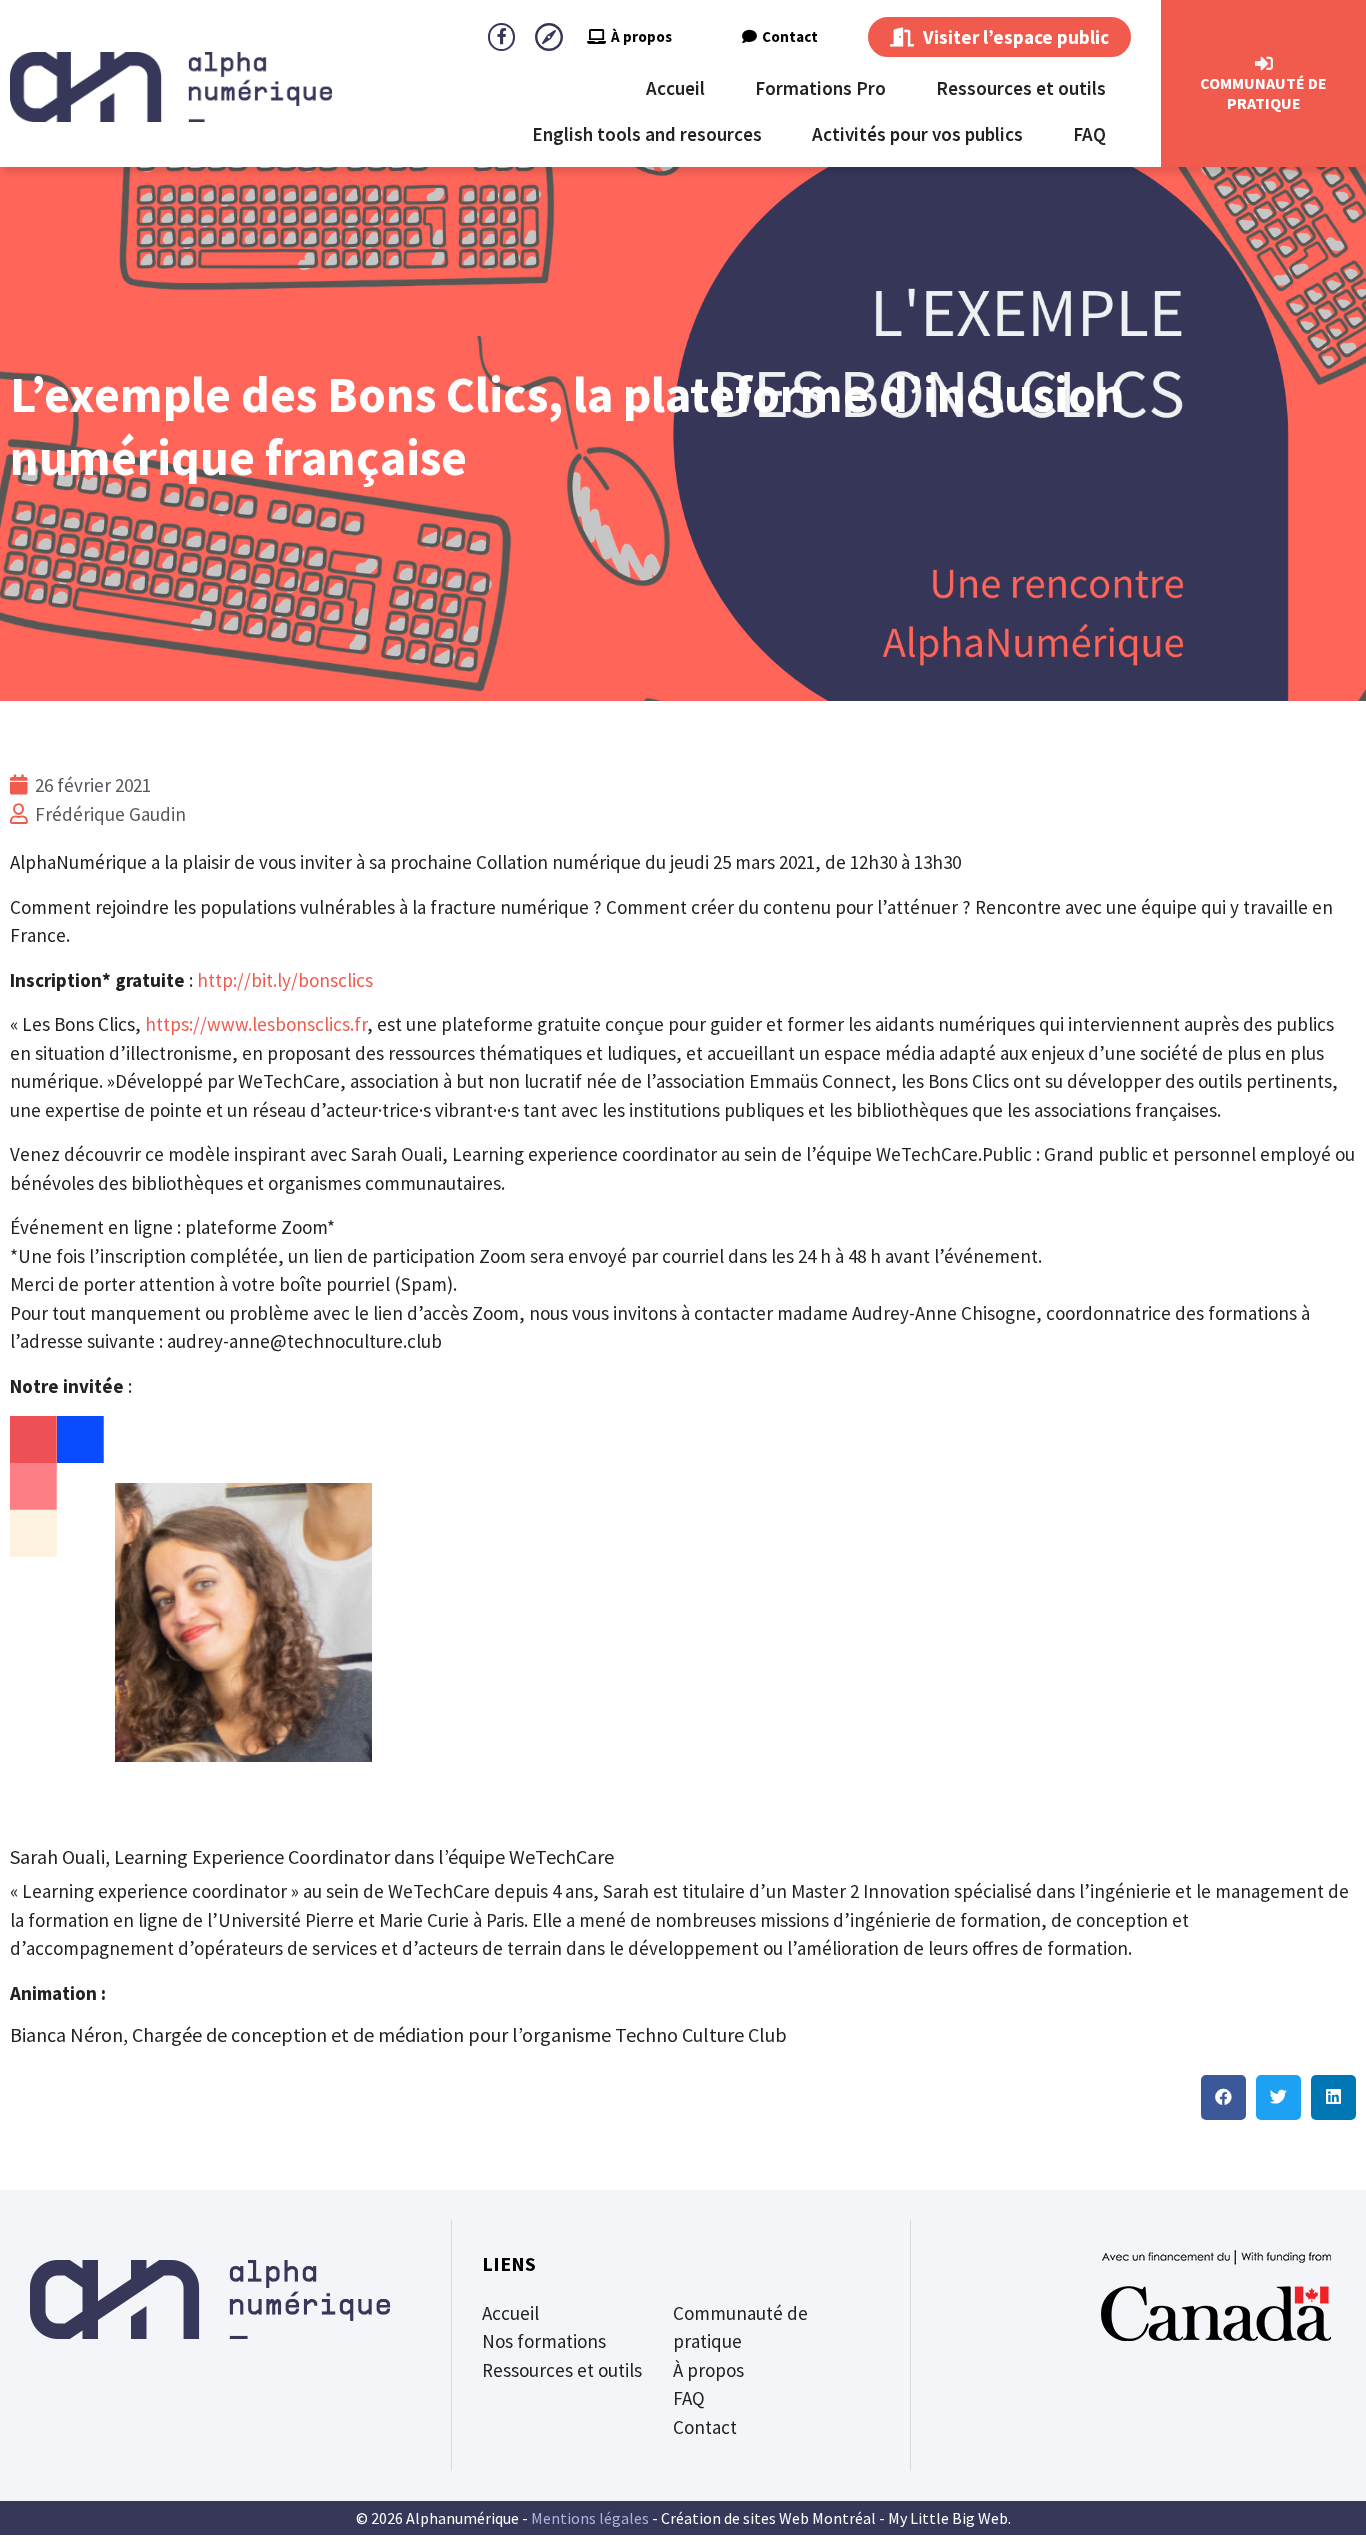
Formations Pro (820, 88)
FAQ (1089, 134)
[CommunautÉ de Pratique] (1264, 64)
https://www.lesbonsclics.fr (256, 1024)
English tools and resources (647, 134)
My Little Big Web (948, 2518)
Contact (790, 36)
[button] (1223, 2097)
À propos (641, 36)
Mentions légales (590, 2518)
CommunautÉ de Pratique (1263, 93)
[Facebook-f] (501, 36)
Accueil (675, 88)
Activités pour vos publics (917, 134)
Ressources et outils (1021, 88)
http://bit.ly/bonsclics (285, 980)
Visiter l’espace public (1014, 37)
